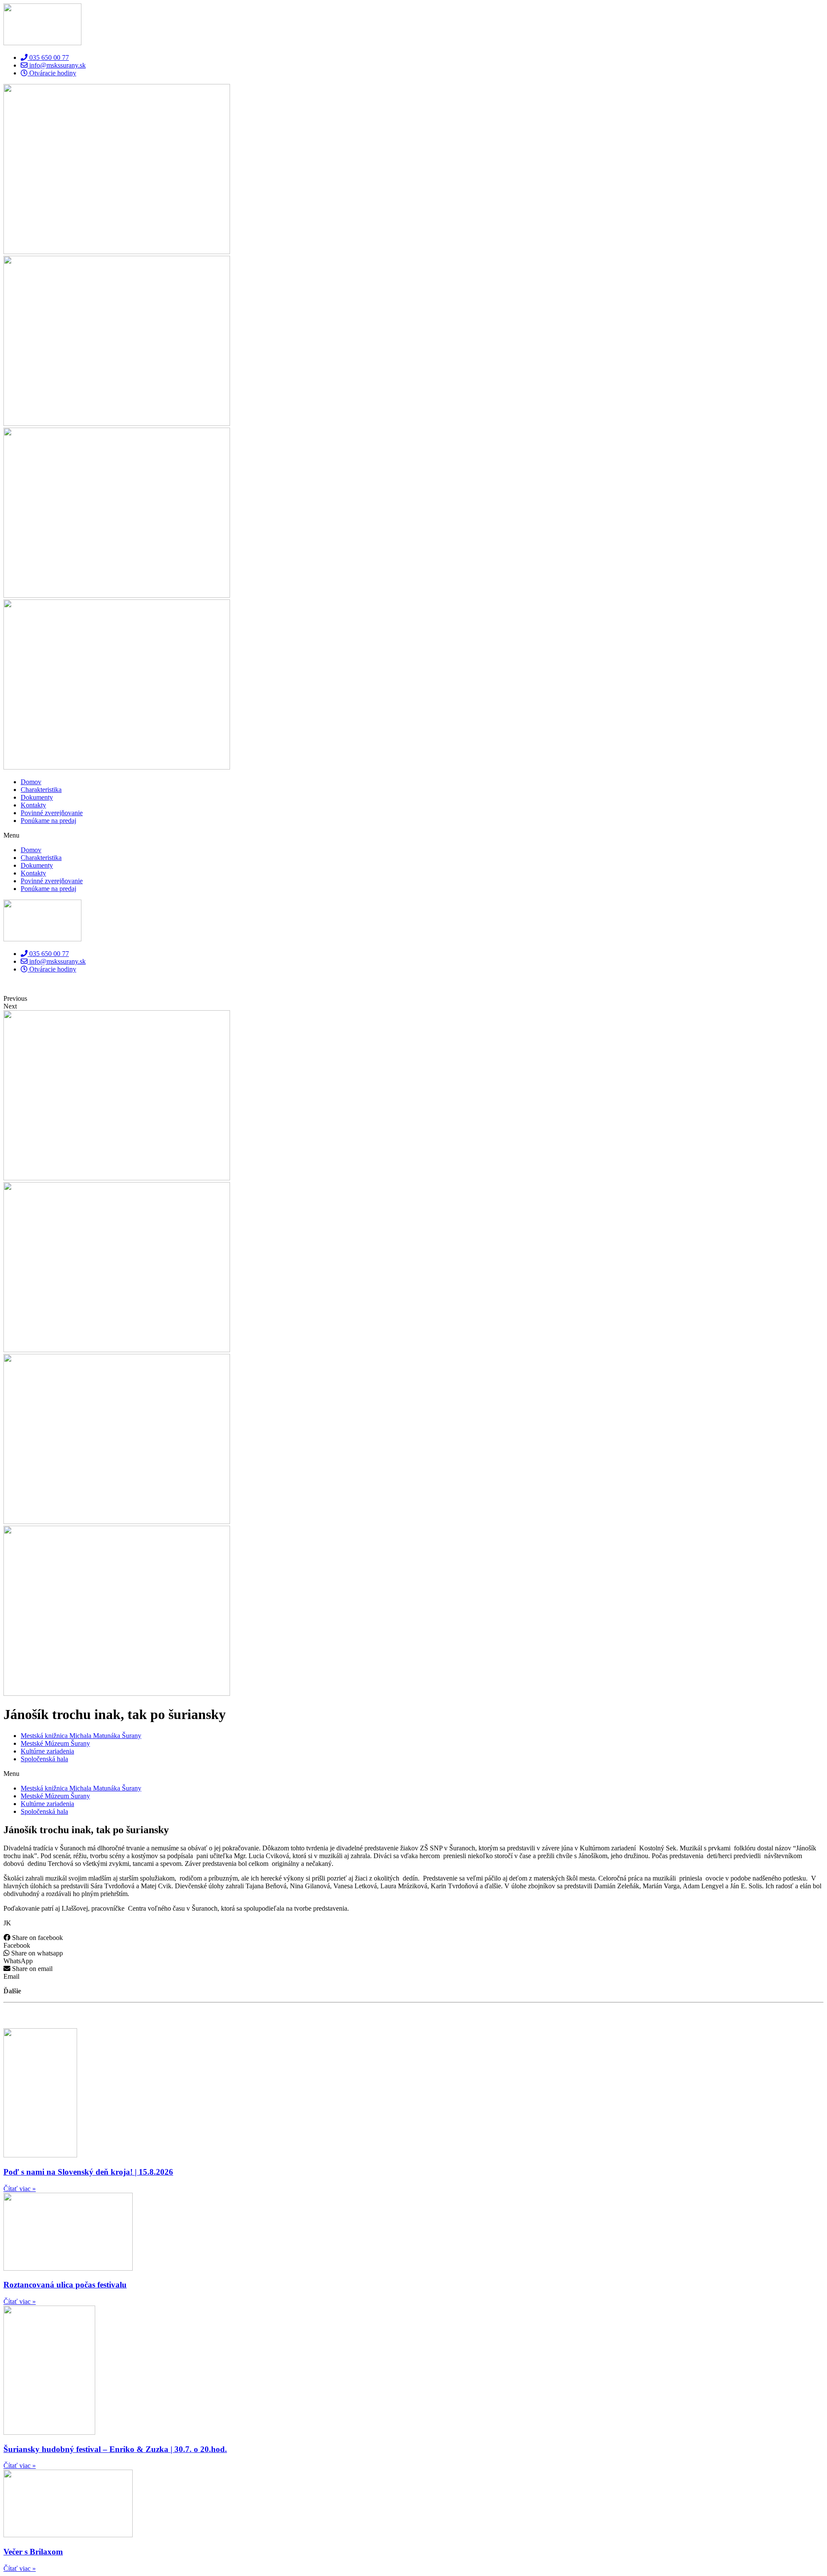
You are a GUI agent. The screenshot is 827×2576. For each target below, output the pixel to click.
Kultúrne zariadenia (47, 1751)
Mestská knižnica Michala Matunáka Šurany (81, 1736)
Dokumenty (37, 797)
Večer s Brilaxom (33, 2552)
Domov (31, 782)
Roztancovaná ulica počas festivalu (65, 2285)
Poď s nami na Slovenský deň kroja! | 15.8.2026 (88, 2172)
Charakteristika (41, 790)
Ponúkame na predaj (48, 821)
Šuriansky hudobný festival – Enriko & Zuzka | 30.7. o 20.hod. (115, 2449)
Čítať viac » (20, 2189)
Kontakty (33, 805)
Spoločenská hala (44, 1759)
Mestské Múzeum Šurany (55, 1743)
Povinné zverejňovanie (52, 813)
